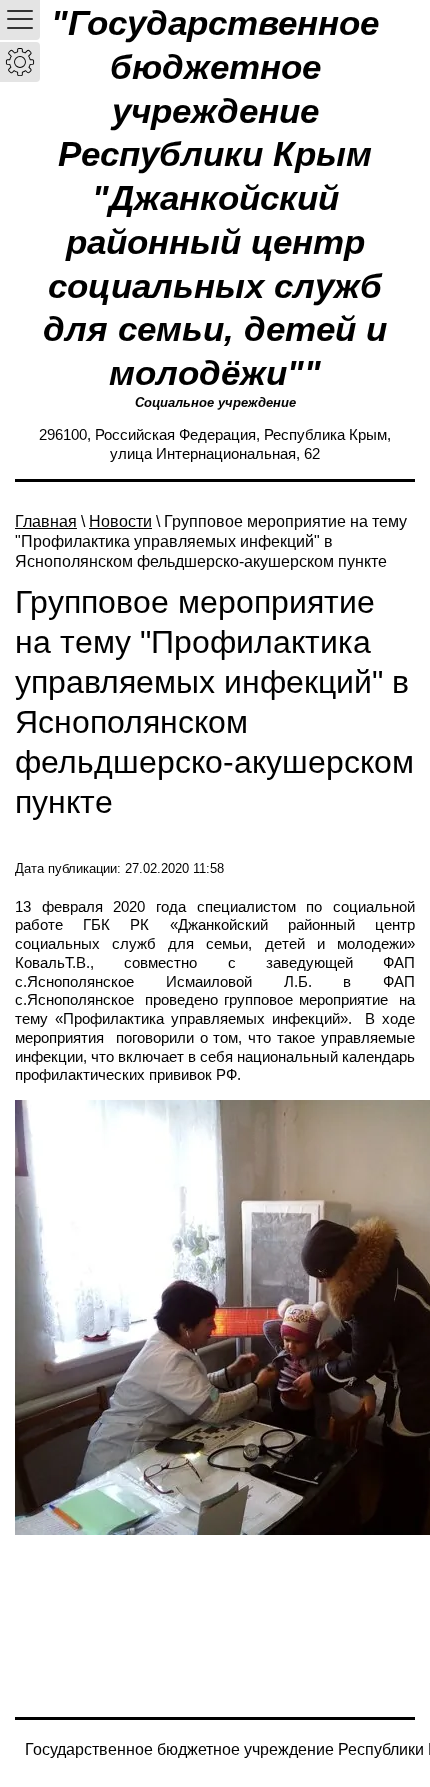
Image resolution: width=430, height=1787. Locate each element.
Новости (120, 521)
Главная (46, 521)
